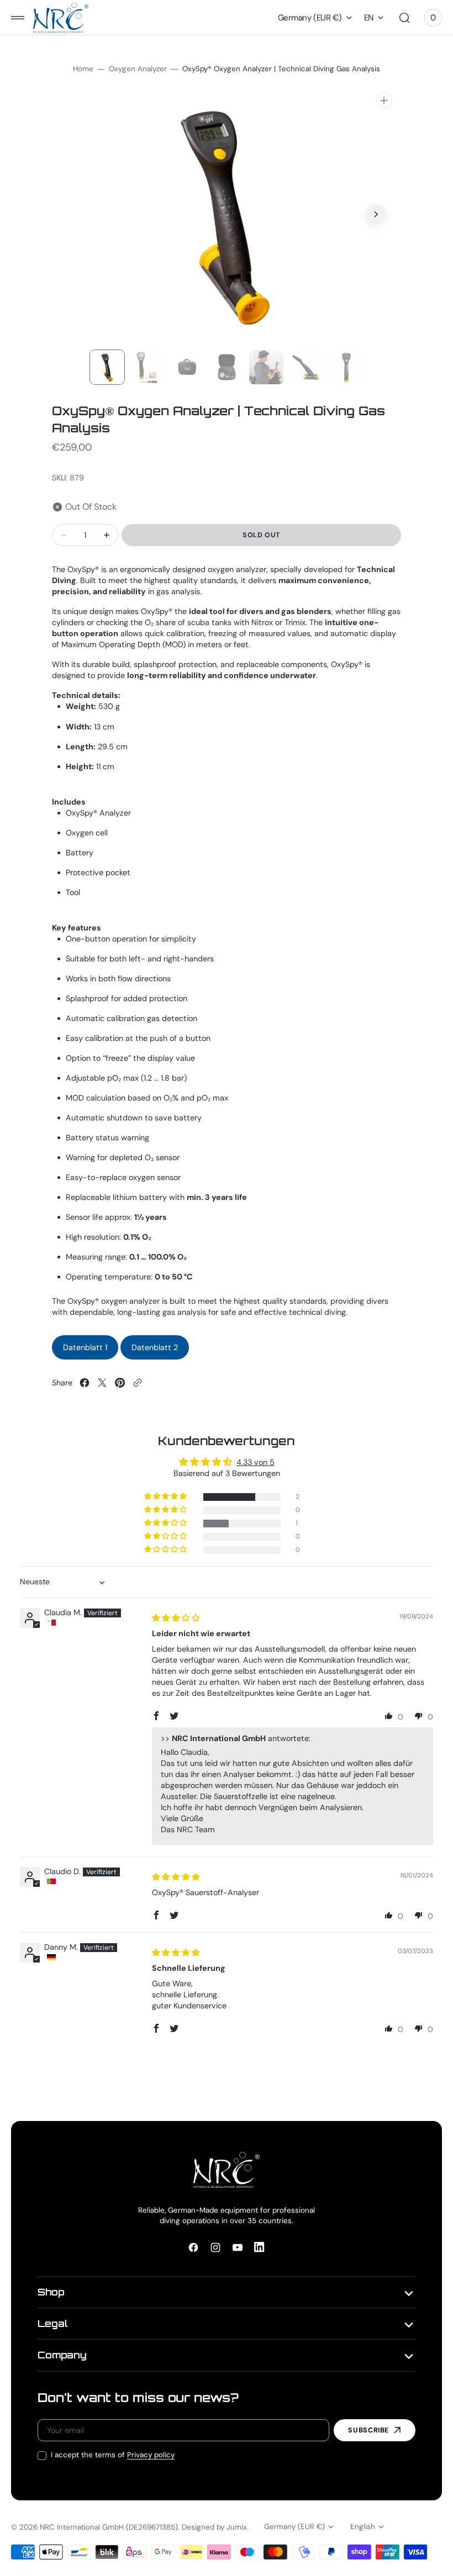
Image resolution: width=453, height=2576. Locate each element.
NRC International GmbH (82, 2527)
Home (83, 69)
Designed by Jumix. (215, 2527)
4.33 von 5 (256, 1462)
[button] (18, 18)
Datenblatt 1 (85, 1347)
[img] (176, 1618)
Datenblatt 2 (155, 1347)
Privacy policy (151, 2455)
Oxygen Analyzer (138, 69)
